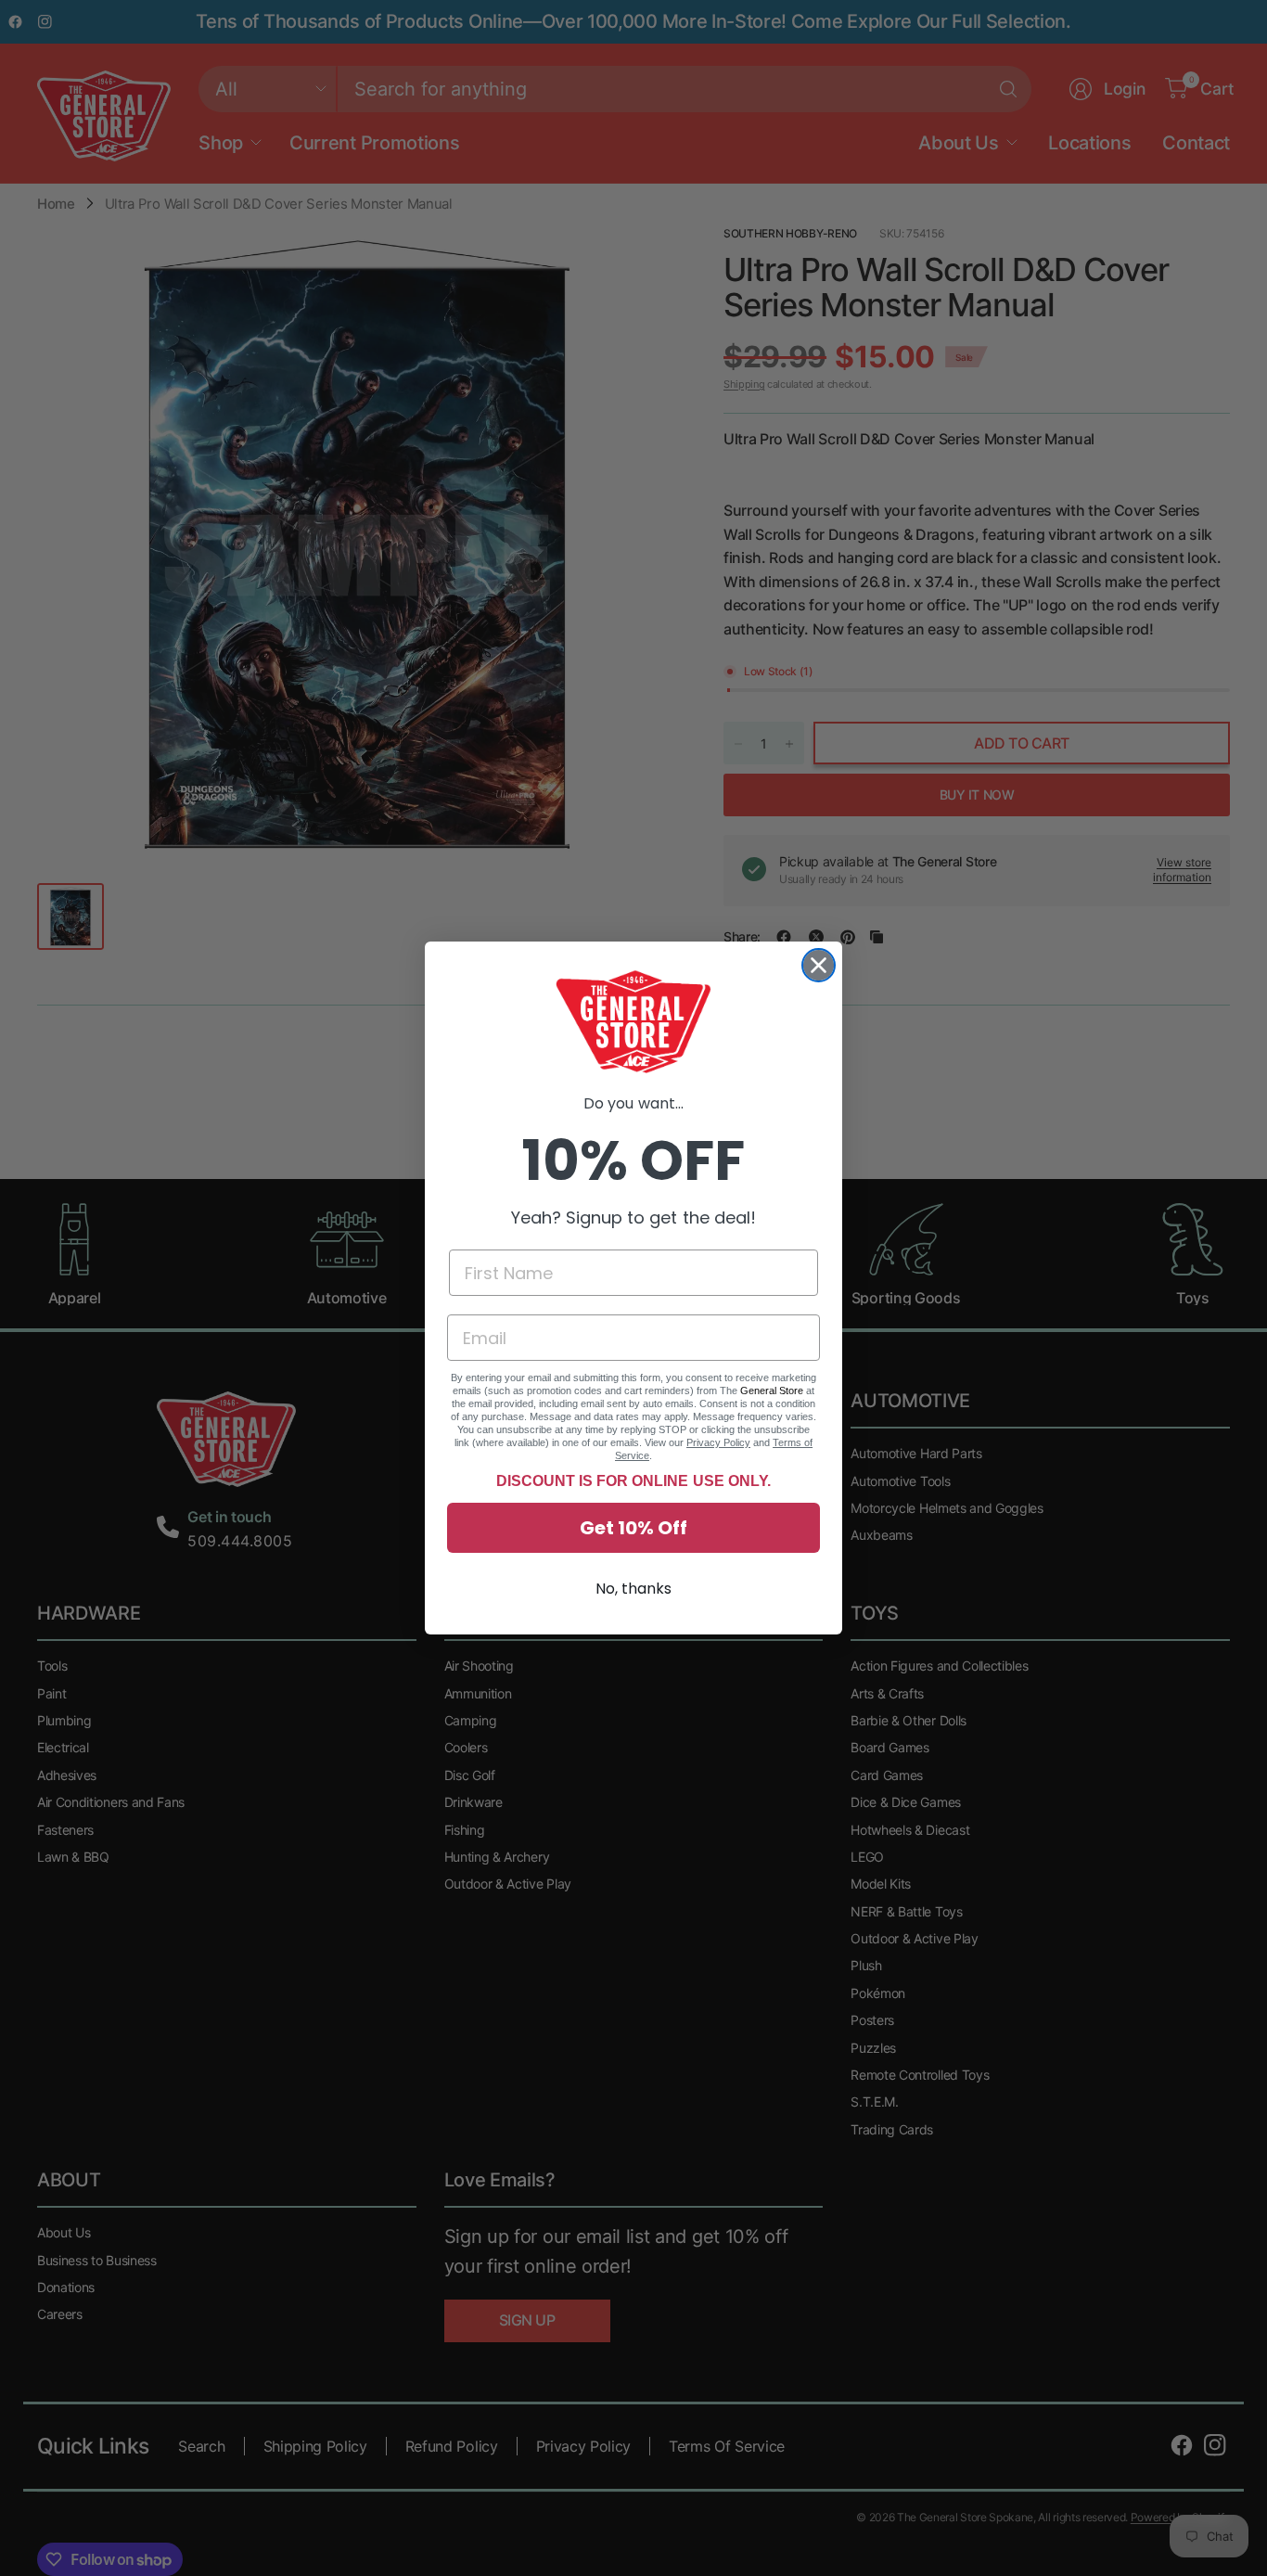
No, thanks (633, 1589)
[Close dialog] (819, 965)
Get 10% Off (633, 1528)
